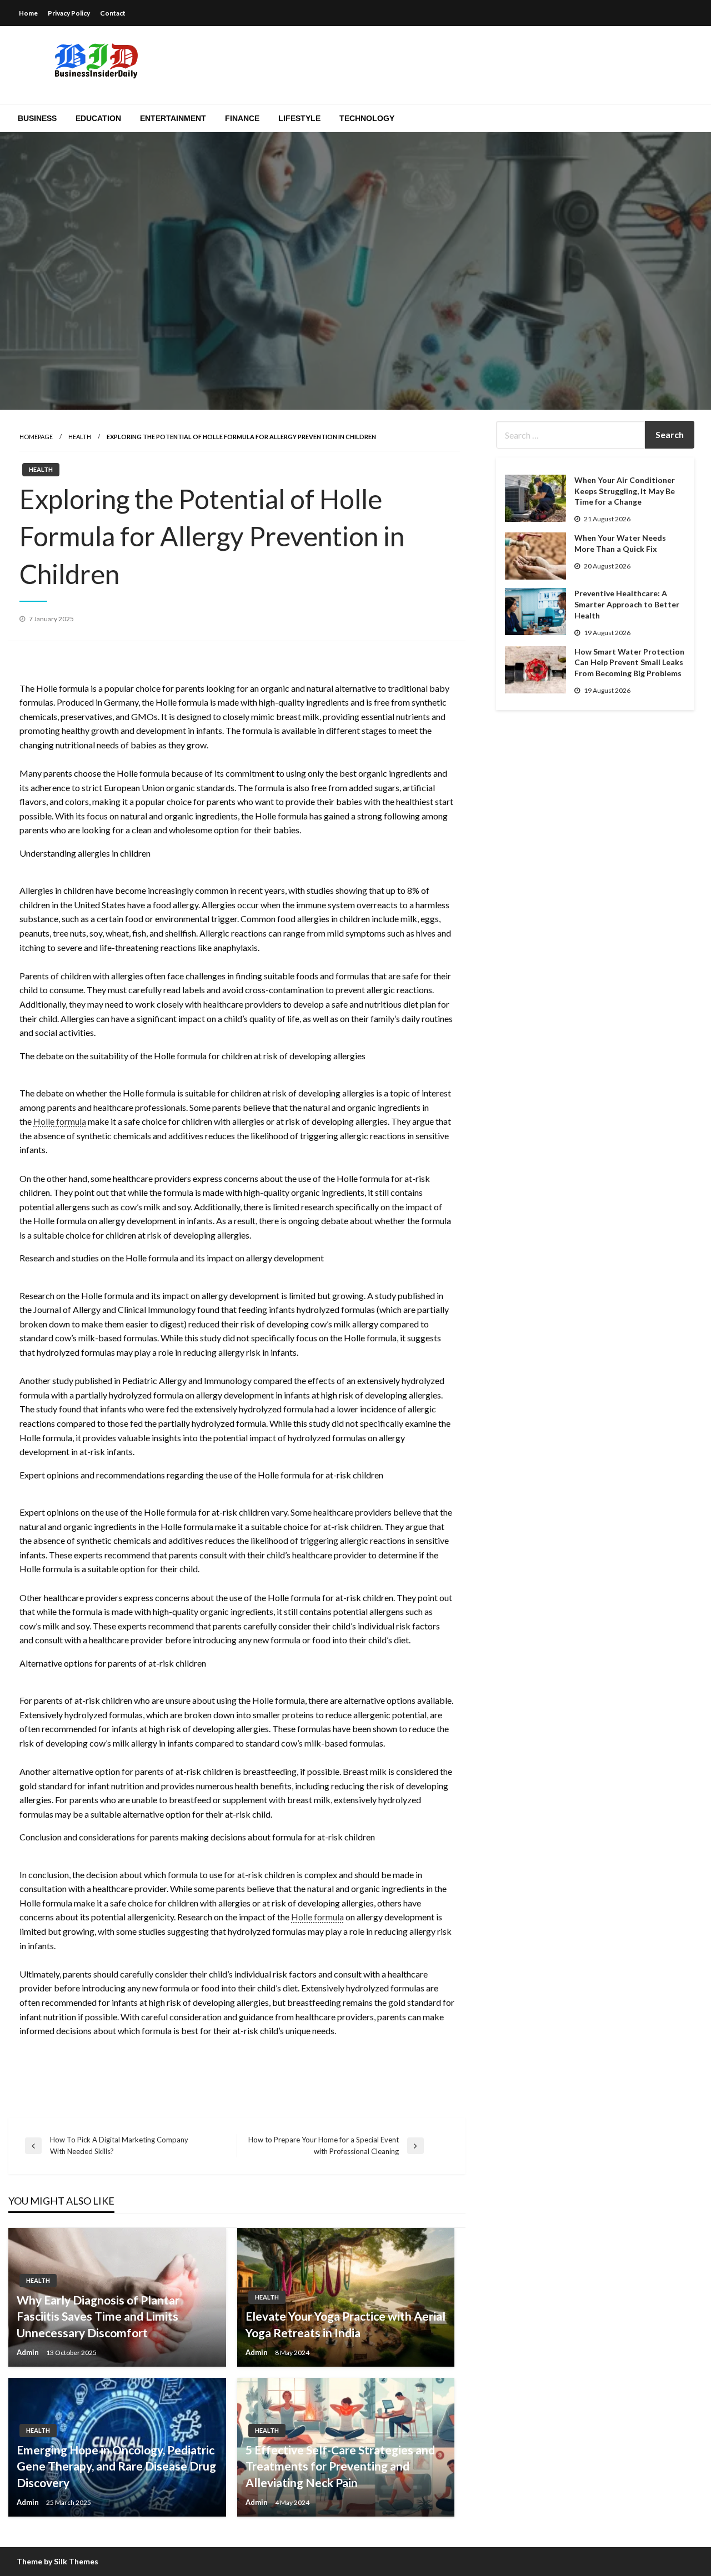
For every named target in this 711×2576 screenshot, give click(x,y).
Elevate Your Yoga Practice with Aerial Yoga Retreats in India (346, 2324)
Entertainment (173, 118)
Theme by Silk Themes (57, 2561)
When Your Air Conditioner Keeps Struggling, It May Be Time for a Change (625, 491)
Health (80, 437)
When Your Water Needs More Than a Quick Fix (620, 543)
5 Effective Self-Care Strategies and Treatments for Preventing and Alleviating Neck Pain (340, 2466)
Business (37, 118)
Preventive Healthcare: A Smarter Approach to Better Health (627, 604)
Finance (242, 118)
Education (98, 118)
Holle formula (60, 1121)
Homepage (36, 437)
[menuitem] (37, 118)
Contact (113, 13)
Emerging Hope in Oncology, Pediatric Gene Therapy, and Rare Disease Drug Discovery (116, 2466)
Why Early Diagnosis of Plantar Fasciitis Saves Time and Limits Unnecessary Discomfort (98, 2316)
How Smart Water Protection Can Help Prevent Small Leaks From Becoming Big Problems (629, 662)
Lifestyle (299, 118)
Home (28, 13)
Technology (367, 118)
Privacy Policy (69, 13)
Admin (29, 2352)
